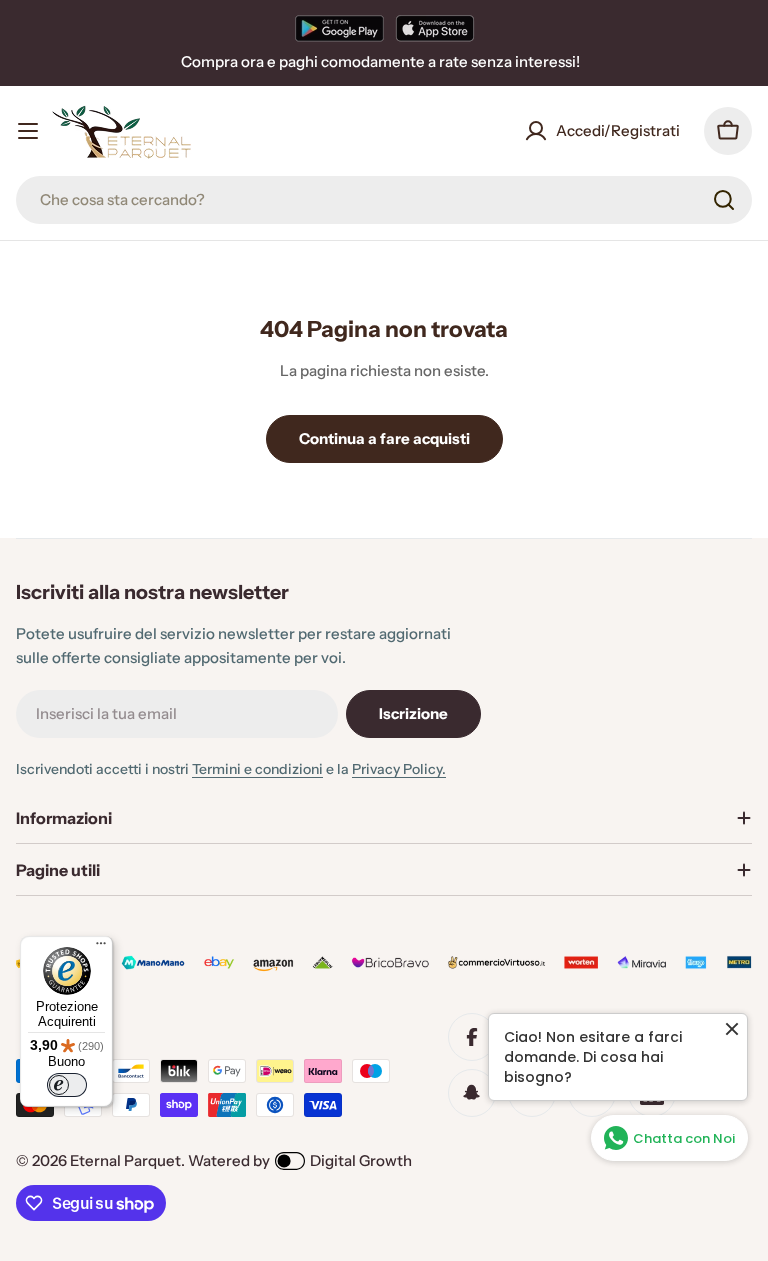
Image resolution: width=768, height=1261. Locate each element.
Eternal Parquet (125, 1160)
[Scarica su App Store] (435, 28)
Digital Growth (361, 1160)
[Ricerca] (724, 200)
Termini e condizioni (257, 769)
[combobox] (384, 200)
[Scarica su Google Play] (339, 28)
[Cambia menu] (28, 131)
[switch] (67, 1085)
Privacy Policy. (399, 769)
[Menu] (101, 948)
